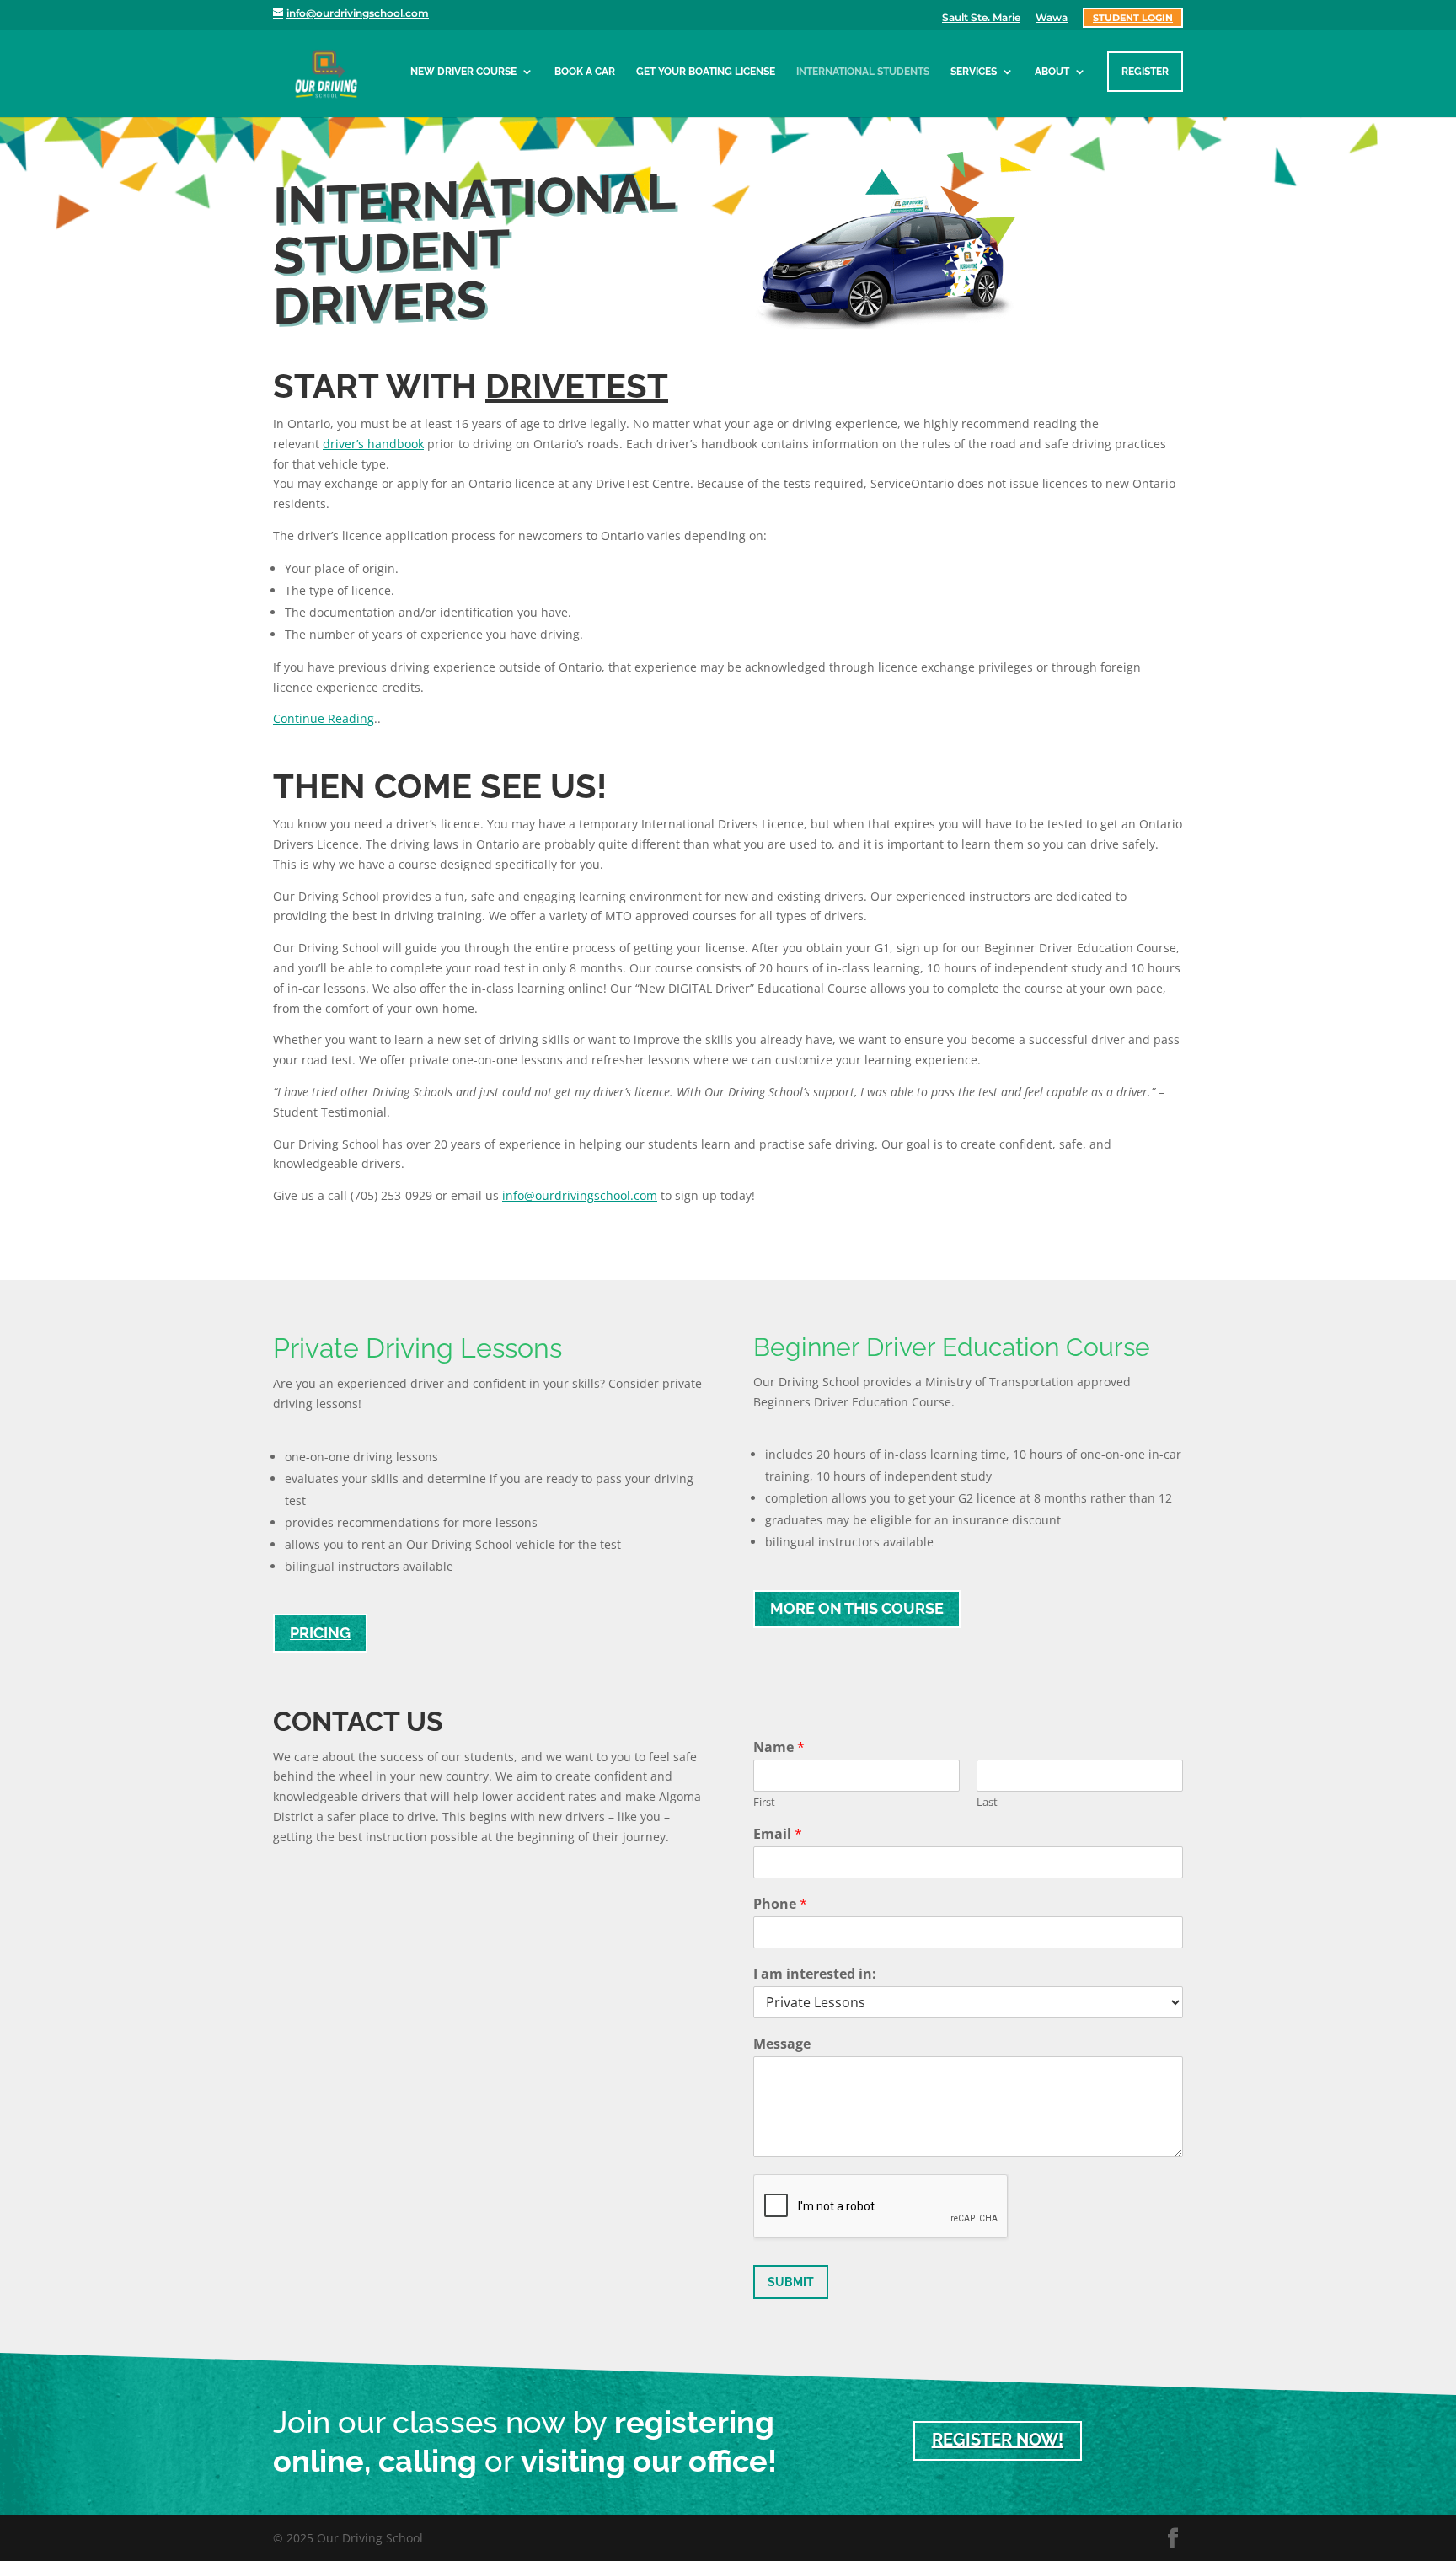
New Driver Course (463, 72)
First (764, 1802)
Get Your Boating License (706, 72)
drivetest (577, 386)
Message (782, 2044)
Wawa (1052, 18)
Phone (780, 1904)
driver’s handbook (373, 444)
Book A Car (585, 72)
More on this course (857, 1608)
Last (987, 1802)
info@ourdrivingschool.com (580, 1195)
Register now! (998, 2440)
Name (779, 1747)
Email (778, 1834)
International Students (863, 72)
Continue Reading (324, 718)
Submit (791, 2282)
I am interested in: (815, 1974)
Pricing (320, 1633)
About (1052, 72)
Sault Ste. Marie (981, 18)
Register (1145, 72)
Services (974, 72)
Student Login (1133, 18)
